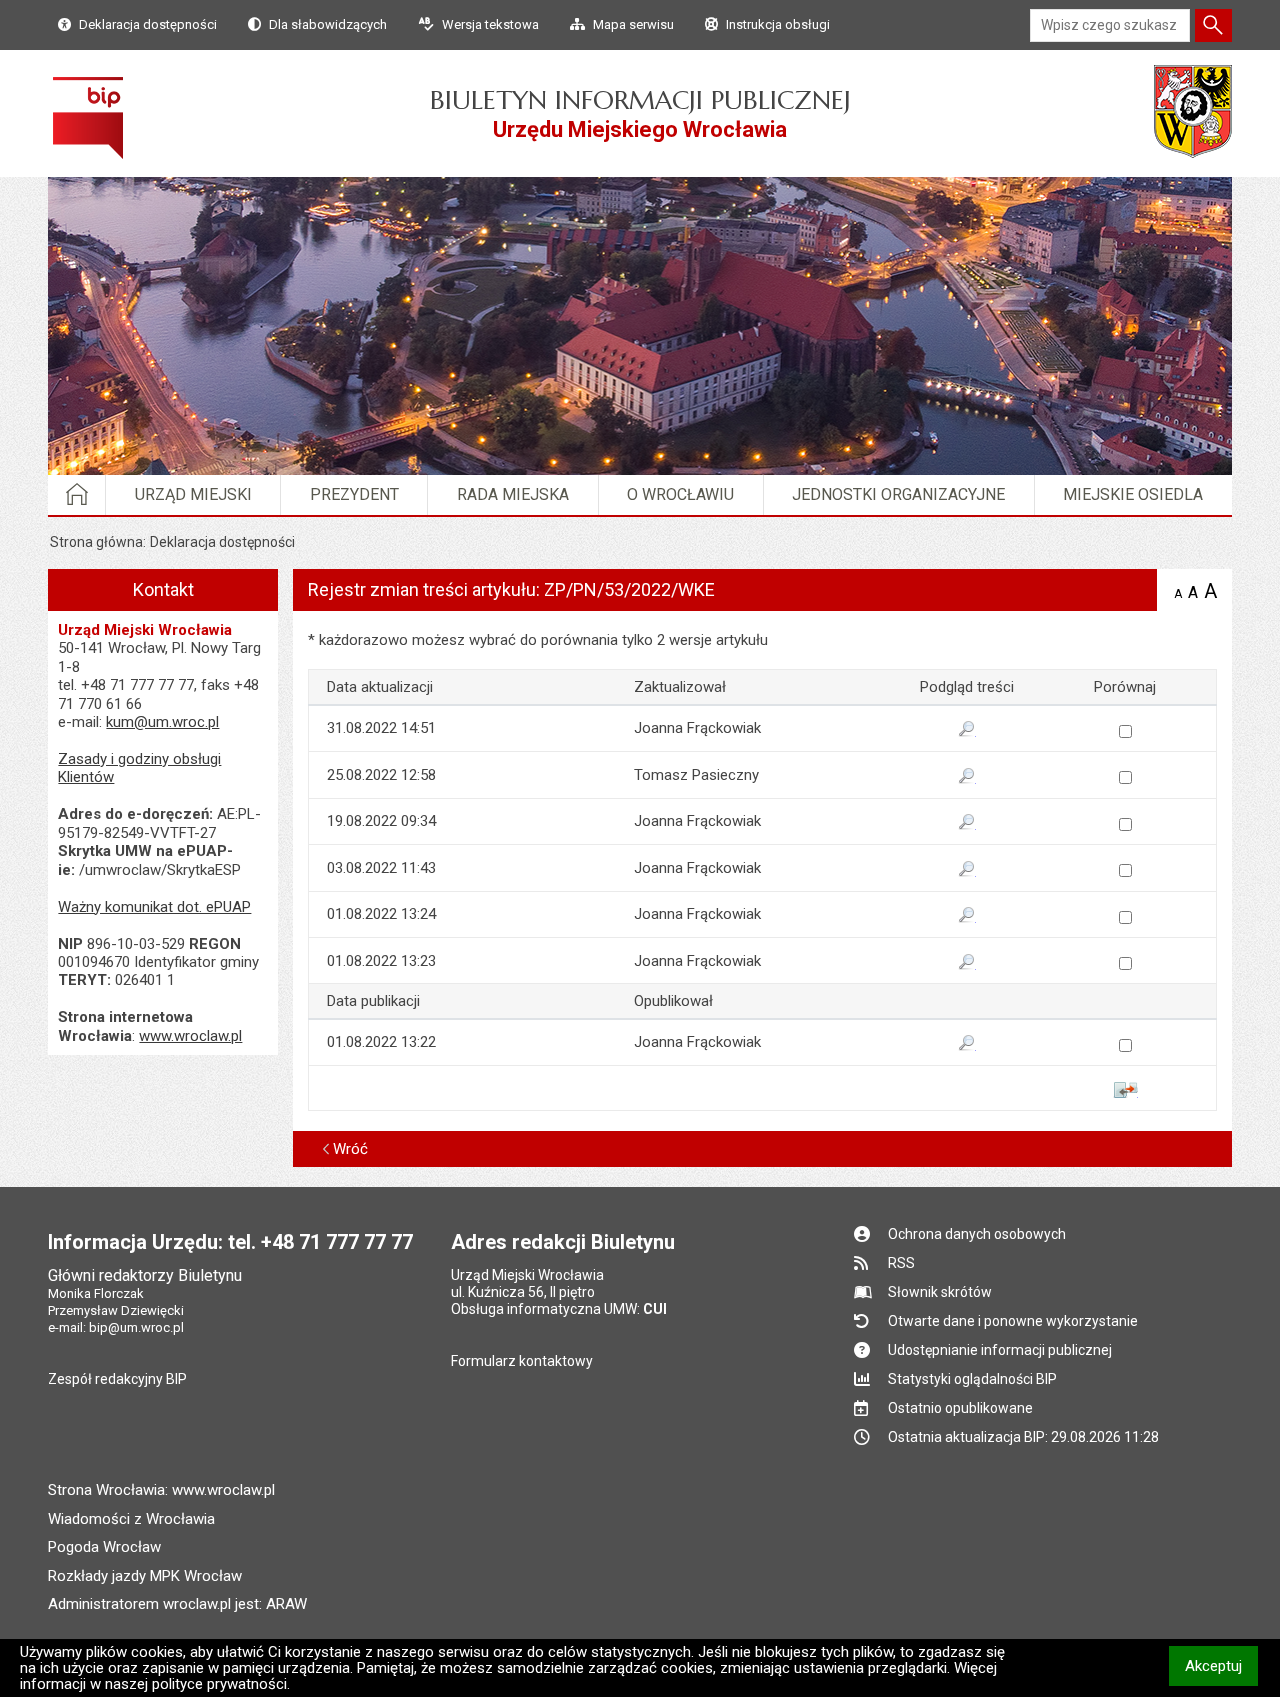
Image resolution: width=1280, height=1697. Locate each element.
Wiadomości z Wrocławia (131, 1519)
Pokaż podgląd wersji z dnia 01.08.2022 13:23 (967, 963)
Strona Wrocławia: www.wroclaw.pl (161, 1490)
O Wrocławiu (680, 494)
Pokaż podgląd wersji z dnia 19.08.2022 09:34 (967, 823)
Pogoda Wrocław (104, 1547)
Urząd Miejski (193, 494)
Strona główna (96, 542)
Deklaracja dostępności (222, 542)
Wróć (350, 1149)
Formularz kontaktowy (522, 1361)
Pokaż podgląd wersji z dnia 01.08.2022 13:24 (967, 916)
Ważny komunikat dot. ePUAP (154, 907)
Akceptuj (1221, 1665)
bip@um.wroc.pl (136, 1327)
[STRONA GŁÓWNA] (77, 495)
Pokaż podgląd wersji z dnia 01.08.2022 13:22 (967, 1044)
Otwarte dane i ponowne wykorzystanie (1013, 1321)
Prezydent (354, 494)
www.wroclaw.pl (190, 1036)
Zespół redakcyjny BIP (117, 1379)
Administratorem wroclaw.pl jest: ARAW (177, 1604)
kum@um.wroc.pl (162, 722)
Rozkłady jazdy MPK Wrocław (145, 1576)
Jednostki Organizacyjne (898, 494)
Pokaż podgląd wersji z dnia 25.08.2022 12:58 (967, 777)
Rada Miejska (513, 494)
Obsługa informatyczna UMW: (559, 1309)
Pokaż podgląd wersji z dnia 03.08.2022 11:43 (967, 870)
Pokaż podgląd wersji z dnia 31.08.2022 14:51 (967, 730)
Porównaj (1125, 1090)
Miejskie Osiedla (1133, 494)
